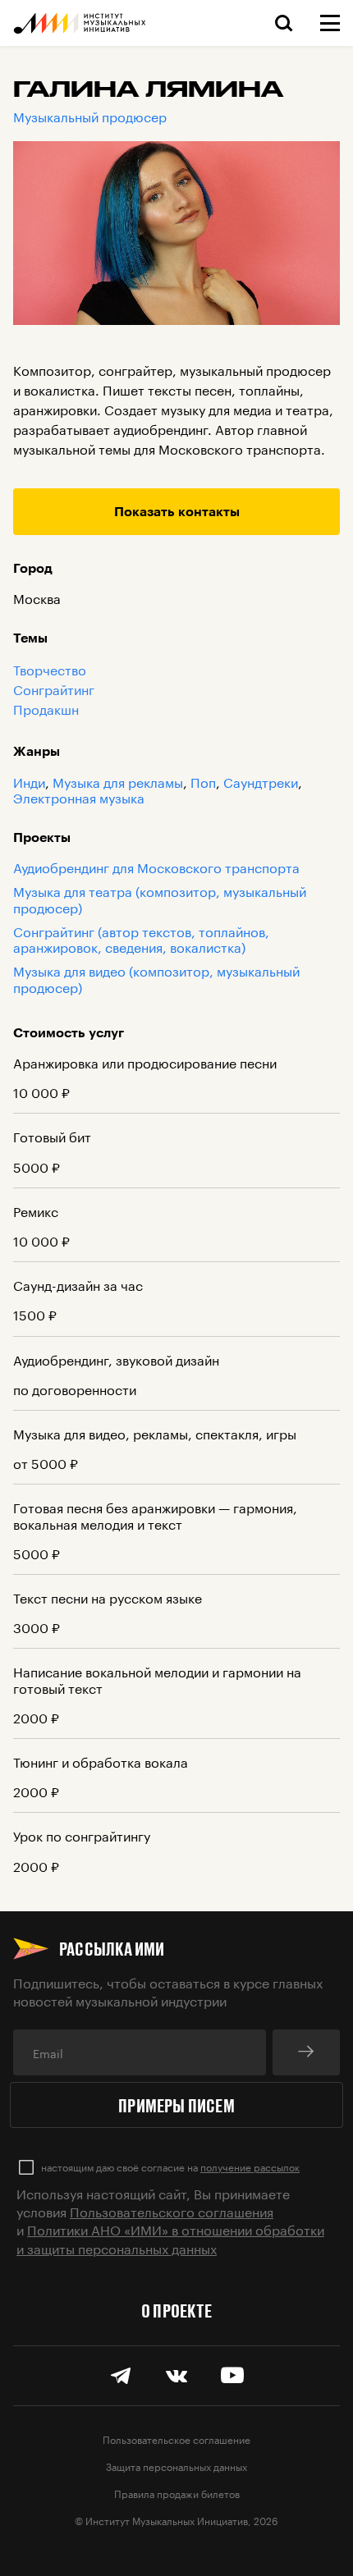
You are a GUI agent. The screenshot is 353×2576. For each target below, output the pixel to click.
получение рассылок (250, 2166)
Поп (203, 781)
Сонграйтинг (54, 689)
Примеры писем (176, 2105)
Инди (29, 781)
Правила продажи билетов (177, 2493)
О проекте (176, 2310)
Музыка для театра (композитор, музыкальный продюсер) (160, 898)
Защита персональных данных (176, 2466)
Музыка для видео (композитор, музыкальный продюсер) (156, 977)
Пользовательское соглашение (176, 2439)
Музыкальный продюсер (90, 115)
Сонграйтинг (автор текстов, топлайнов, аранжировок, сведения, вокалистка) (141, 938)
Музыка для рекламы (118, 781)
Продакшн (46, 708)
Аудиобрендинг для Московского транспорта (156, 866)
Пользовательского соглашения (172, 2210)
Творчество (50, 669)
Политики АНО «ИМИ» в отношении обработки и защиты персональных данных (170, 2237)
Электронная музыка (79, 796)
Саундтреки (261, 781)
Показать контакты (177, 511)
